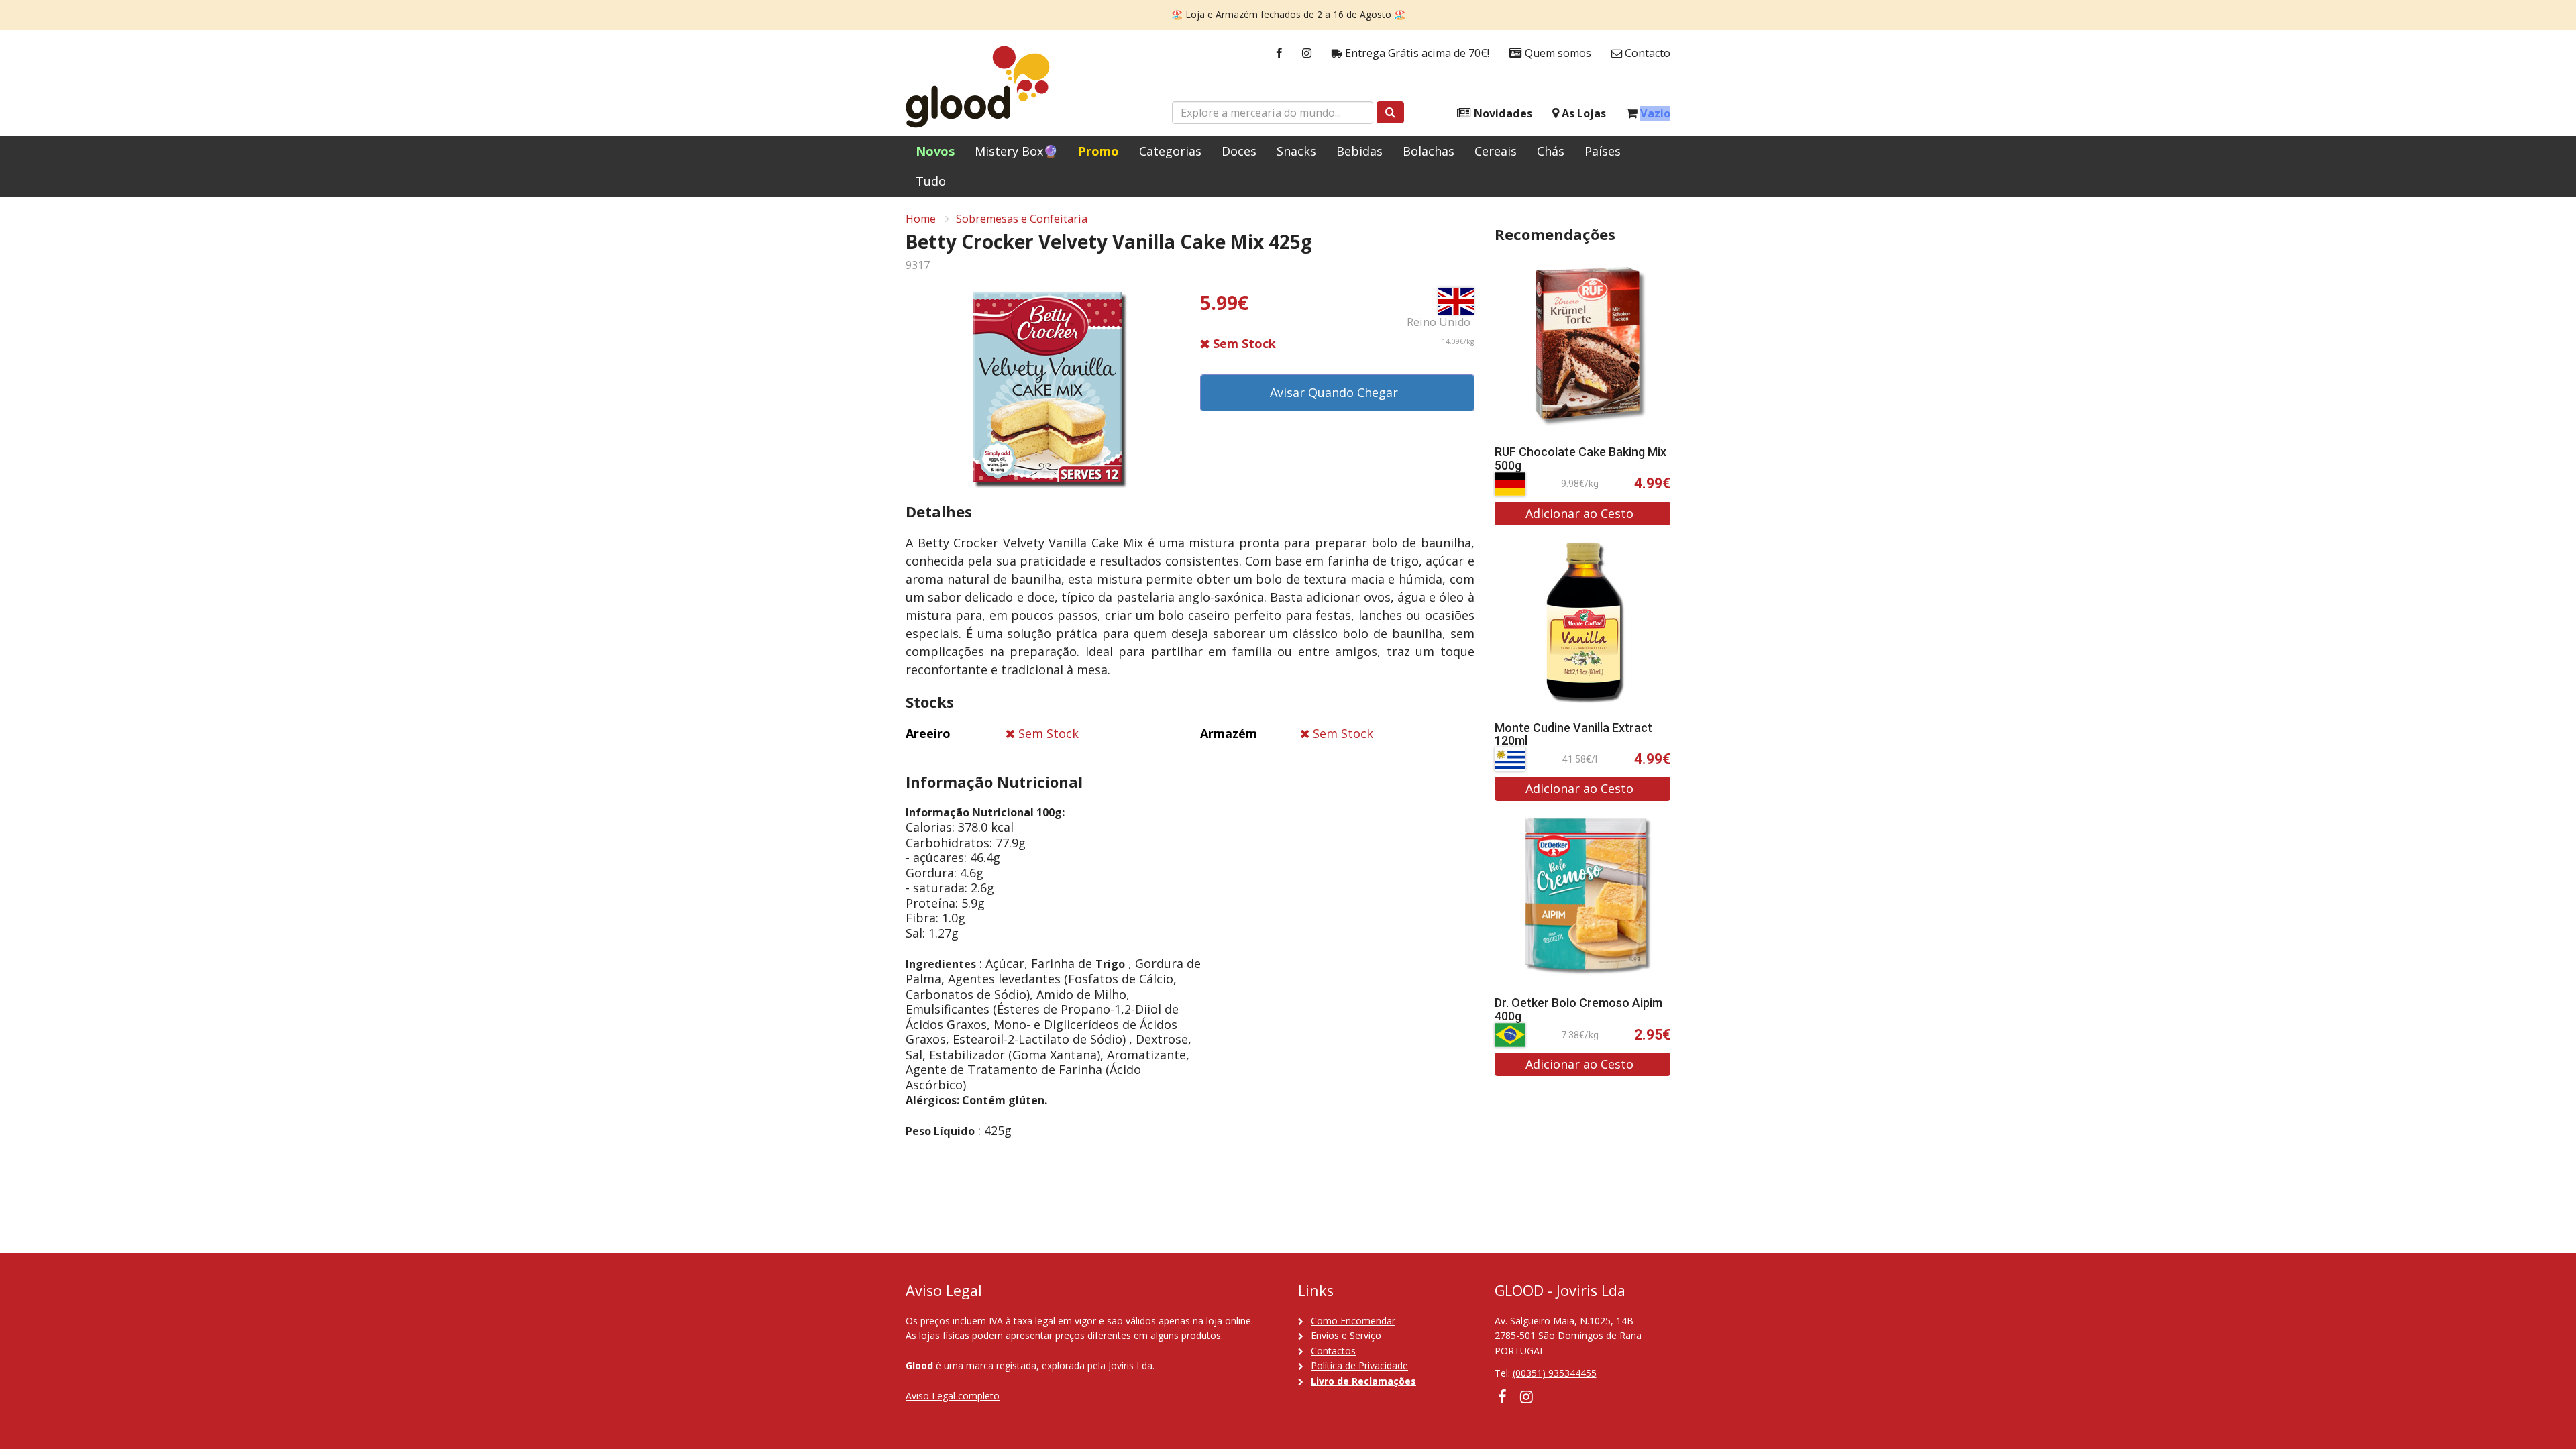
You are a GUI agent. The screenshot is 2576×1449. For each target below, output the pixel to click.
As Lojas (1582, 113)
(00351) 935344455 (1555, 1373)
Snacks (1296, 151)
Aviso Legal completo (953, 1396)
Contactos (1333, 1351)
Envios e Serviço (1346, 1335)
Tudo (931, 181)
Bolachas (1429, 151)
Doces (1239, 151)
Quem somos (1557, 53)
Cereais (1496, 151)
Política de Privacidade (1359, 1365)
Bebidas (1359, 151)
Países (1603, 151)
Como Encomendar (1353, 1321)
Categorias (1170, 151)
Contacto (1646, 53)
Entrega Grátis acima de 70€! (1416, 53)
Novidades (1502, 113)
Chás (1551, 151)
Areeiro (928, 733)
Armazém (1229, 733)
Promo (1098, 151)
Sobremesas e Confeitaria (1022, 219)
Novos (935, 151)
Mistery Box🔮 (1016, 151)
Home (921, 219)
